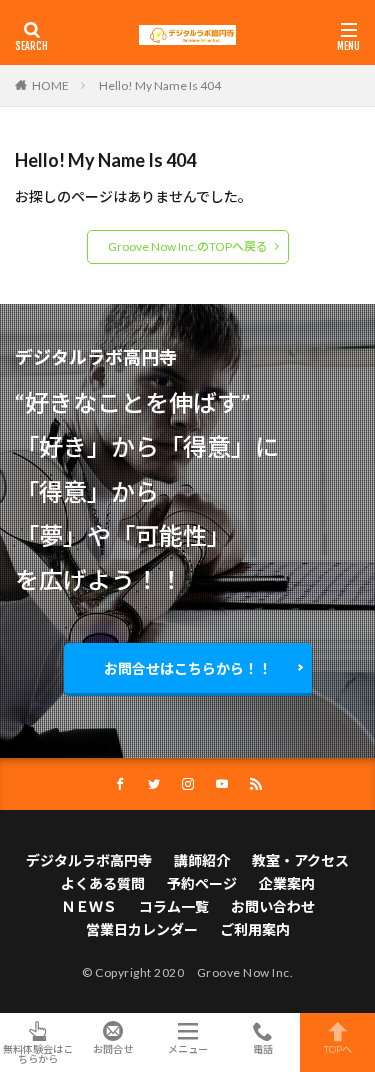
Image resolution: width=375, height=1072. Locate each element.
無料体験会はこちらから (38, 1053)
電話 (263, 1048)
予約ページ (202, 883)
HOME (50, 85)
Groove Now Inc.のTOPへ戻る (188, 246)
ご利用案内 (255, 929)
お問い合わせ (273, 906)
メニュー (188, 1048)
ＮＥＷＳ (89, 906)
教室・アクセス (300, 860)
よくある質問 (103, 883)
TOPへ (338, 1048)
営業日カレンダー (142, 929)
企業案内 (287, 883)
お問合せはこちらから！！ (188, 668)
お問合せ (113, 1048)
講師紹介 (202, 860)
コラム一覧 (174, 906)
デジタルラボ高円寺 (89, 860)
